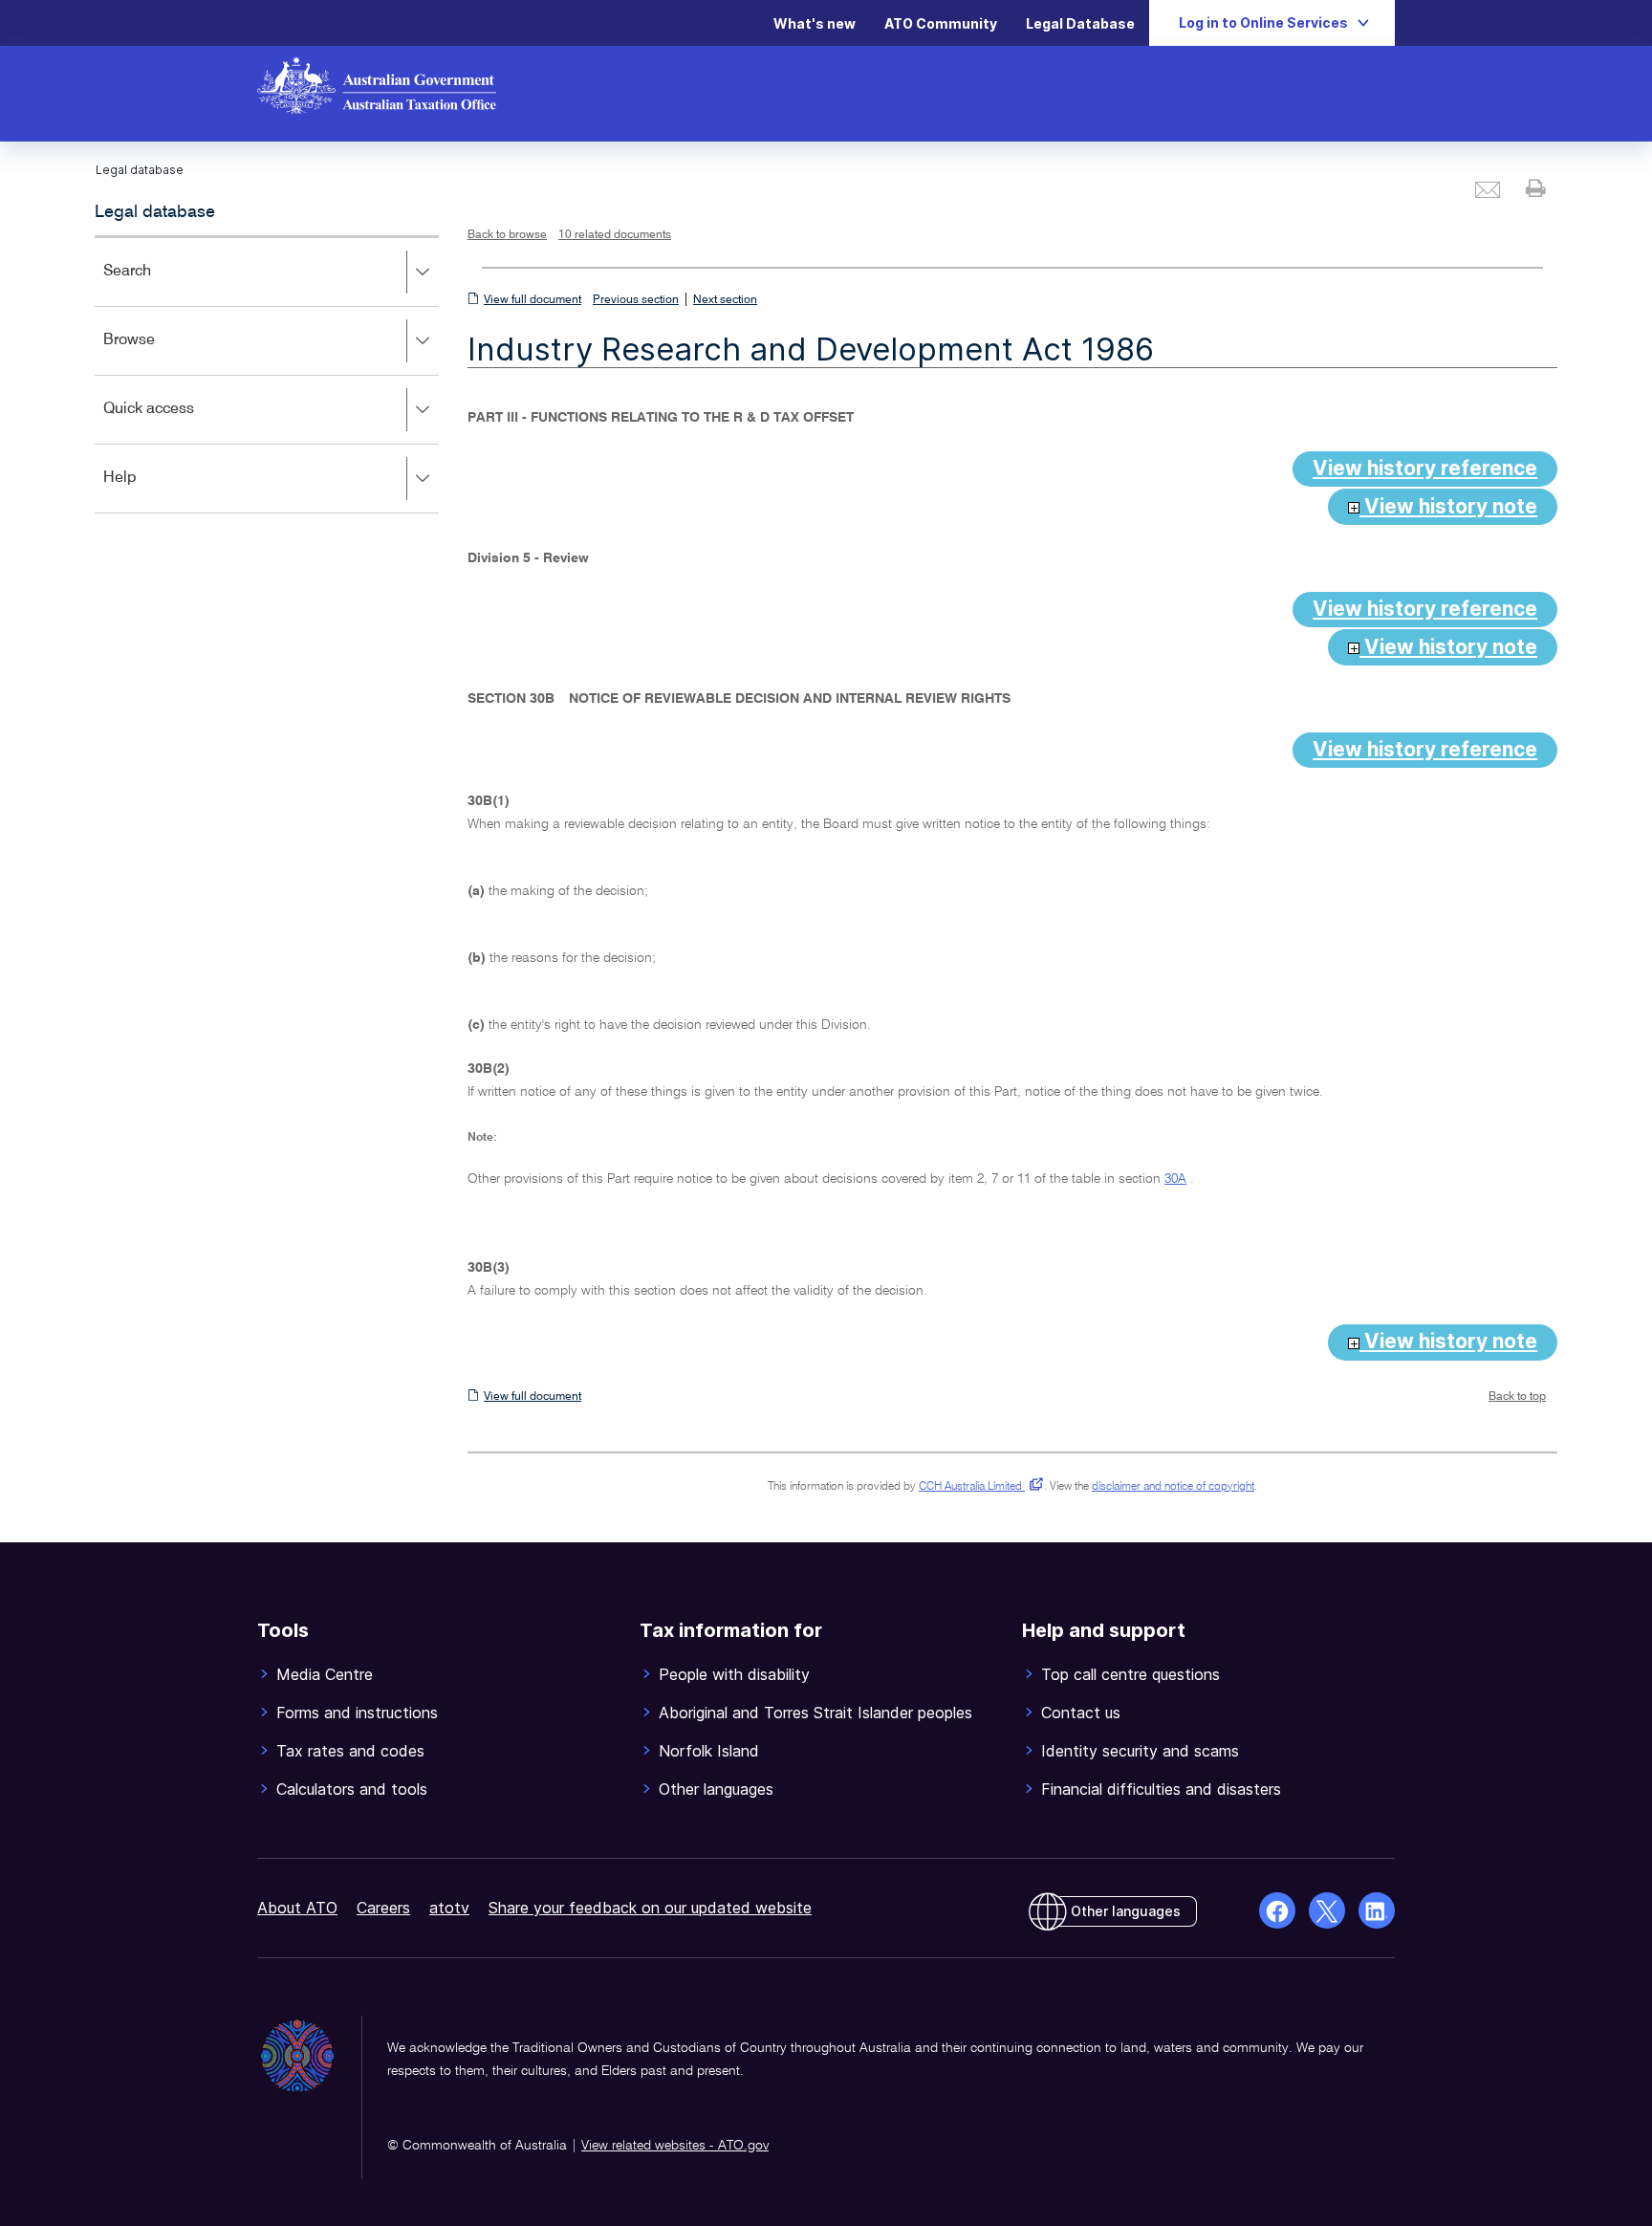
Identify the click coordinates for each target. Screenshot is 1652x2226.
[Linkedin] (1377, 1910)
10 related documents (615, 235)
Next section (725, 300)
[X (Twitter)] (1327, 1910)
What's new (815, 23)
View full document (533, 300)
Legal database (155, 212)
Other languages (1126, 1911)
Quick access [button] (176, 422)
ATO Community (941, 23)
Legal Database (1080, 23)
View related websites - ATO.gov (675, 2146)
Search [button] (155, 284)
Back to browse (507, 235)
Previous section (636, 300)
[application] (267, 374)
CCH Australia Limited (978, 1487)
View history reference (1425, 468)
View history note (1448, 506)
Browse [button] (157, 353)
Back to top (1517, 1397)
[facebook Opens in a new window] (1277, 1910)
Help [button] (148, 491)
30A (1175, 1179)
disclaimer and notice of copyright (1173, 1487)
